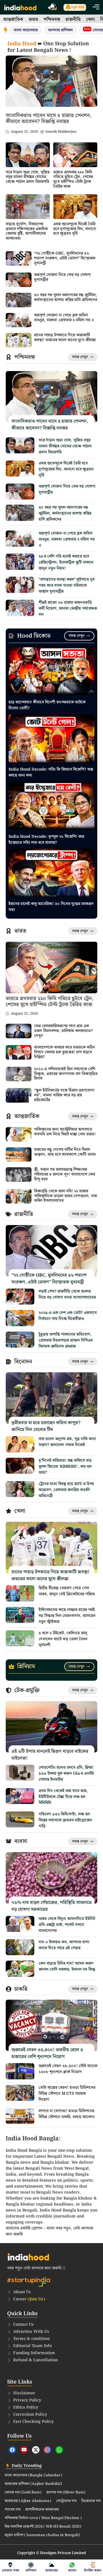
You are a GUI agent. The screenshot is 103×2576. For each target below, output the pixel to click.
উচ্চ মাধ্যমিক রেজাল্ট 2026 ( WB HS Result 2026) (43, 2527)
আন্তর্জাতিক (13, 20)
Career (29, 2299)
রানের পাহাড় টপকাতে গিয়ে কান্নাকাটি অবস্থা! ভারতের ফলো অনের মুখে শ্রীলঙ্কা (65, 338)
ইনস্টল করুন (93, 2570)
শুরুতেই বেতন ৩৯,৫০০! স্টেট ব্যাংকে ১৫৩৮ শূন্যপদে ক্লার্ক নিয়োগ (68, 2069)
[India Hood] (20, 7)
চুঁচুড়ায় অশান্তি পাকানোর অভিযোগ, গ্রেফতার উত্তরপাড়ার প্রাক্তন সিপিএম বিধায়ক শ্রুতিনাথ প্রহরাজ (66, 1340)
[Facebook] (12, 2450)
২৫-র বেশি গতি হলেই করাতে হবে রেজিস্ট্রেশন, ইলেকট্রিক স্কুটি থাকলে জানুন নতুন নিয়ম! (66, 562)
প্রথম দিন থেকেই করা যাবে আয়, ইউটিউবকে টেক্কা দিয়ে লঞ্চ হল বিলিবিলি (63, 1797)
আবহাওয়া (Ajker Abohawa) (28, 2501)
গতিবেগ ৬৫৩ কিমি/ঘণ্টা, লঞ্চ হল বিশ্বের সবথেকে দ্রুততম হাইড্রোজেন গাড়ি (65, 1820)
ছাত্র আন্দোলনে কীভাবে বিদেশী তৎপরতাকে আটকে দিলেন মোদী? (47, 705)
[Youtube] (24, 2450)
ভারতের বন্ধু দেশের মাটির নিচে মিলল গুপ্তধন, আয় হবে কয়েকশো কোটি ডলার (65, 1152)
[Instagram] (47, 2450)
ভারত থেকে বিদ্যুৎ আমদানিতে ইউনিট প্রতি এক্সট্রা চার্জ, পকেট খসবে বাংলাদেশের (67, 1925)
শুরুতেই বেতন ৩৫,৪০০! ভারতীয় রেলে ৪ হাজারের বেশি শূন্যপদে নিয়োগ (47, 2053)
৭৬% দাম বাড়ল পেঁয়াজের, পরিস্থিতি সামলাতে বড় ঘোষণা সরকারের (51, 1906)
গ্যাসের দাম (12, 2510)
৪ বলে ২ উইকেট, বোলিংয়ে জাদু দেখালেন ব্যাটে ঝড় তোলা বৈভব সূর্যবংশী (63, 1639)
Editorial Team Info (32, 2346)
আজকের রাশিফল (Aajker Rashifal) (33, 2484)
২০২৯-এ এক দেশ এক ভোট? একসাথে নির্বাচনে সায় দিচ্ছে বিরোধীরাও (68, 1316)
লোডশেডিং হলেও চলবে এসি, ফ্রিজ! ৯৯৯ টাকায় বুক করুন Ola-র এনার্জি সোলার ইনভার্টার (66, 1774)
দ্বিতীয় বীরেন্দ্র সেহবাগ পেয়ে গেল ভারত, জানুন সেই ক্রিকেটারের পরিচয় (67, 1591)
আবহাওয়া (52, 2570)
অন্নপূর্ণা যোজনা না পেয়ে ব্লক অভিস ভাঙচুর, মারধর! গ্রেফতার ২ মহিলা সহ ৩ (64, 318)
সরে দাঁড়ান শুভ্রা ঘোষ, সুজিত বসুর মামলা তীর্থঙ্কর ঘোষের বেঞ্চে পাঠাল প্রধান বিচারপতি (28, 177)
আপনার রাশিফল (60, 30)
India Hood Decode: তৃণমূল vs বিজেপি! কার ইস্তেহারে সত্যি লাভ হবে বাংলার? (46, 840)
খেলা (90, 20)
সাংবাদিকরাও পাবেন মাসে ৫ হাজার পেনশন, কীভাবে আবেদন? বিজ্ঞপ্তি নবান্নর (49, 119)
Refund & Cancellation (35, 2360)
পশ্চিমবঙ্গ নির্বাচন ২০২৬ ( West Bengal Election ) (43, 2518)
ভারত (33, 20)
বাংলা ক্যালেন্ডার (26, 30)
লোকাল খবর (10, 2570)
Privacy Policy (27, 2400)
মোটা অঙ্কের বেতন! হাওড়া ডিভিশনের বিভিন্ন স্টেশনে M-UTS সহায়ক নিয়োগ (67, 2094)
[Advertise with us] (53, 8)
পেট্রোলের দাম (66, 2501)
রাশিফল (31, 2570)
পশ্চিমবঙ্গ (52, 20)
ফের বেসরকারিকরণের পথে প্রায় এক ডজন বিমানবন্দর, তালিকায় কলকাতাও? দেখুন (63, 1031)
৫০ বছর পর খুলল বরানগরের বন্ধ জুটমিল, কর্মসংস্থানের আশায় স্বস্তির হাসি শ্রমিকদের (66, 297)
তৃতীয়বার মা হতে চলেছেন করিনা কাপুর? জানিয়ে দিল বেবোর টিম (46, 1426)
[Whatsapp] (59, 2450)
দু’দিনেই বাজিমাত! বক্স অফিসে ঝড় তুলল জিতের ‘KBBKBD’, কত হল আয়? (65, 1467)
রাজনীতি (73, 20)
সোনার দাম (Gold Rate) (23, 2493)
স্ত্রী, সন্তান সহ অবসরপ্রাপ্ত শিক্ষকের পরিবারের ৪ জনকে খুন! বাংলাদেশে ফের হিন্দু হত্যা (65, 1174)
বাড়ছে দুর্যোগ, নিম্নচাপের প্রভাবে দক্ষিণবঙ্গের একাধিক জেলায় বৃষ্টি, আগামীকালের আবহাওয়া (27, 231)
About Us (22, 2292)
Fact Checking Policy (33, 2422)
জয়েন (72, 2570)
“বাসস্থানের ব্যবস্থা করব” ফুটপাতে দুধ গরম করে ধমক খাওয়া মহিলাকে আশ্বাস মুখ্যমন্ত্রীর (67, 585)
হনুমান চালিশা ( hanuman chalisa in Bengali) (42, 2535)
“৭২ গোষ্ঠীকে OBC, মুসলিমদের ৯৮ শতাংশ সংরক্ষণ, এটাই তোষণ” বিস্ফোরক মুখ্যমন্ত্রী (65, 258)
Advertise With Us (31, 2332)
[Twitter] (36, 2450)
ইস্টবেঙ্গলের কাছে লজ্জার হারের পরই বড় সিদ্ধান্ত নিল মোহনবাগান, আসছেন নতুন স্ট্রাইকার (67, 1616)
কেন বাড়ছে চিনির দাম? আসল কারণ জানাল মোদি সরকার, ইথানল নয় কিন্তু (67, 1966)
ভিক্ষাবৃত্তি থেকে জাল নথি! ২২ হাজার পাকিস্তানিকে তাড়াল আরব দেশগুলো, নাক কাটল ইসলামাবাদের (66, 1196)
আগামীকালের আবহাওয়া (42, 2510)
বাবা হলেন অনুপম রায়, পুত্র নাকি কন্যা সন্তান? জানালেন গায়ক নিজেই (67, 1442)
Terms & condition (31, 2339)
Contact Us (23, 2325)
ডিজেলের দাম (91, 2501)
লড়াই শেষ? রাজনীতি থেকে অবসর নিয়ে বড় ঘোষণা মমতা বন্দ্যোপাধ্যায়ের (67, 1294)
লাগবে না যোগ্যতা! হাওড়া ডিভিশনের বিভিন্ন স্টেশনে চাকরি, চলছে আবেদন (67, 2114)
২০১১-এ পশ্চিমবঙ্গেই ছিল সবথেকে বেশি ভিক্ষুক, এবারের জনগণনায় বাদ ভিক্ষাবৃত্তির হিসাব (66, 1074)
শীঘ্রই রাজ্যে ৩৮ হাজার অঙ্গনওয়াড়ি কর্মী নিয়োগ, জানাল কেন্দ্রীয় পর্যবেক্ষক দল (68, 609)
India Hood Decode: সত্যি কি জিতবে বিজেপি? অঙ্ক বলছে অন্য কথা (51, 772)
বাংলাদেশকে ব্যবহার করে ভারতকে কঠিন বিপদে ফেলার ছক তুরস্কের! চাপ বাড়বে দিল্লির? (65, 1052)
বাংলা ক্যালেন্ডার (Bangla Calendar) (33, 2475)
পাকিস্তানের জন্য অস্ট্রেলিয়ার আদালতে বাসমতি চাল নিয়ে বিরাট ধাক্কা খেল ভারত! (65, 1132)
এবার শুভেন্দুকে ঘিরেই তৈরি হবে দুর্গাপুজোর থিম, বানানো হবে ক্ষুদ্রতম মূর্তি (75, 229)
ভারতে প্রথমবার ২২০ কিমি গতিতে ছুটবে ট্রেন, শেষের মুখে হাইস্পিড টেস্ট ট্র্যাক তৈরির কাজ (73, 179)
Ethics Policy (26, 2407)
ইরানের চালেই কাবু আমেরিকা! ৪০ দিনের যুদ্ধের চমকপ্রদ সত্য (51, 907)
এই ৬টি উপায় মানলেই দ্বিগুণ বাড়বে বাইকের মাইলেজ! (50, 1755)
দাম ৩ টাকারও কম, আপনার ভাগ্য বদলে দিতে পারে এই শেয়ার (64, 1945)
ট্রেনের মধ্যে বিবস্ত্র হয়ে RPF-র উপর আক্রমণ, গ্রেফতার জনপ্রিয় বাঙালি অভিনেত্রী (66, 1490)
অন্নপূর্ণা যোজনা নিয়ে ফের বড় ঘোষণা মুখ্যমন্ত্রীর (62, 277)
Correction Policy (30, 2415)
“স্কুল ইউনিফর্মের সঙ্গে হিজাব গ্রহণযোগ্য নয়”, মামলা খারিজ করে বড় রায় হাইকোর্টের (64, 1095)
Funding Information (34, 2353)
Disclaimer (24, 2393)
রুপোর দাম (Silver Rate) (66, 2493)
